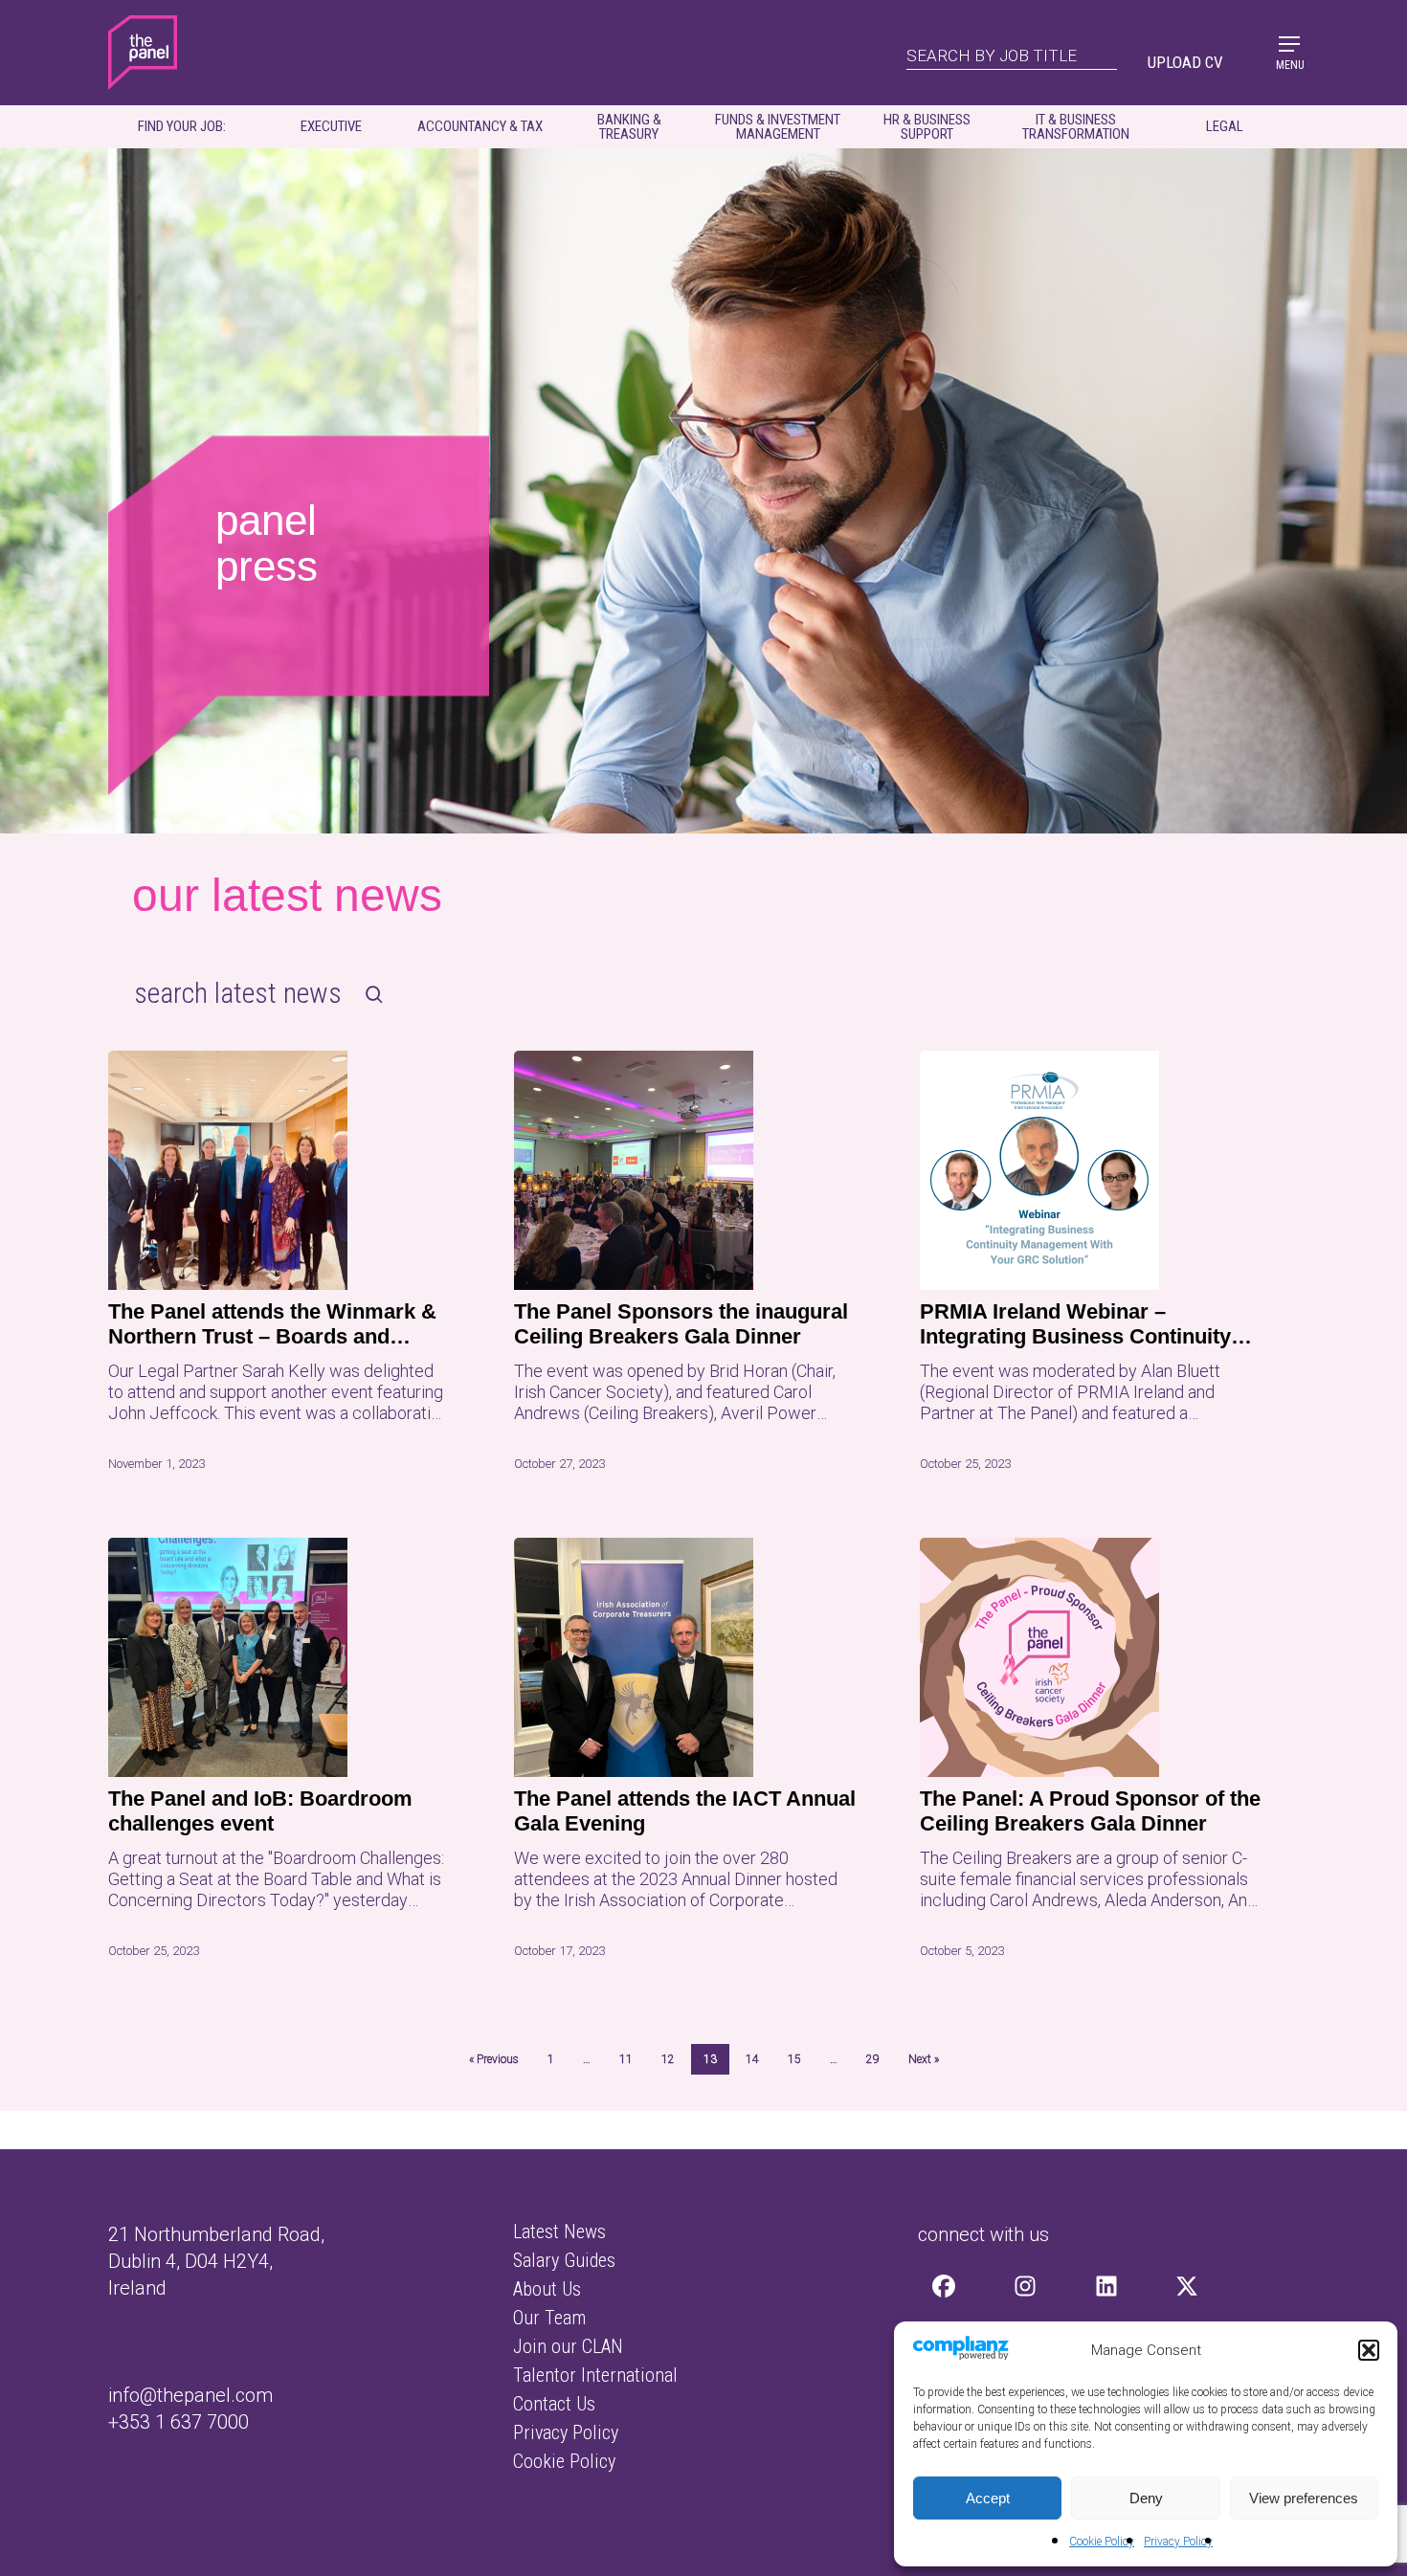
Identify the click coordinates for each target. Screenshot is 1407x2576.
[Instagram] (1026, 2286)
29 (873, 2059)
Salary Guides (564, 2260)
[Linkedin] (1106, 2286)
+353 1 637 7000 (179, 2422)
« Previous (494, 2059)
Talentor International (595, 2375)
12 (668, 2059)
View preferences (1304, 2498)
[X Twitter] (1187, 2286)
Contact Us (554, 2404)
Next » (924, 2059)
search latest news (238, 993)
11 (626, 2059)
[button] (1369, 2350)
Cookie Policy (1102, 2542)
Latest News (559, 2232)
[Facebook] (944, 2286)
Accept (988, 2498)
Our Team (549, 2318)
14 (752, 2059)
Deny (1146, 2498)
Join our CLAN (568, 2346)
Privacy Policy (1178, 2542)
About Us (547, 2289)
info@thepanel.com (190, 2395)
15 (794, 2059)
